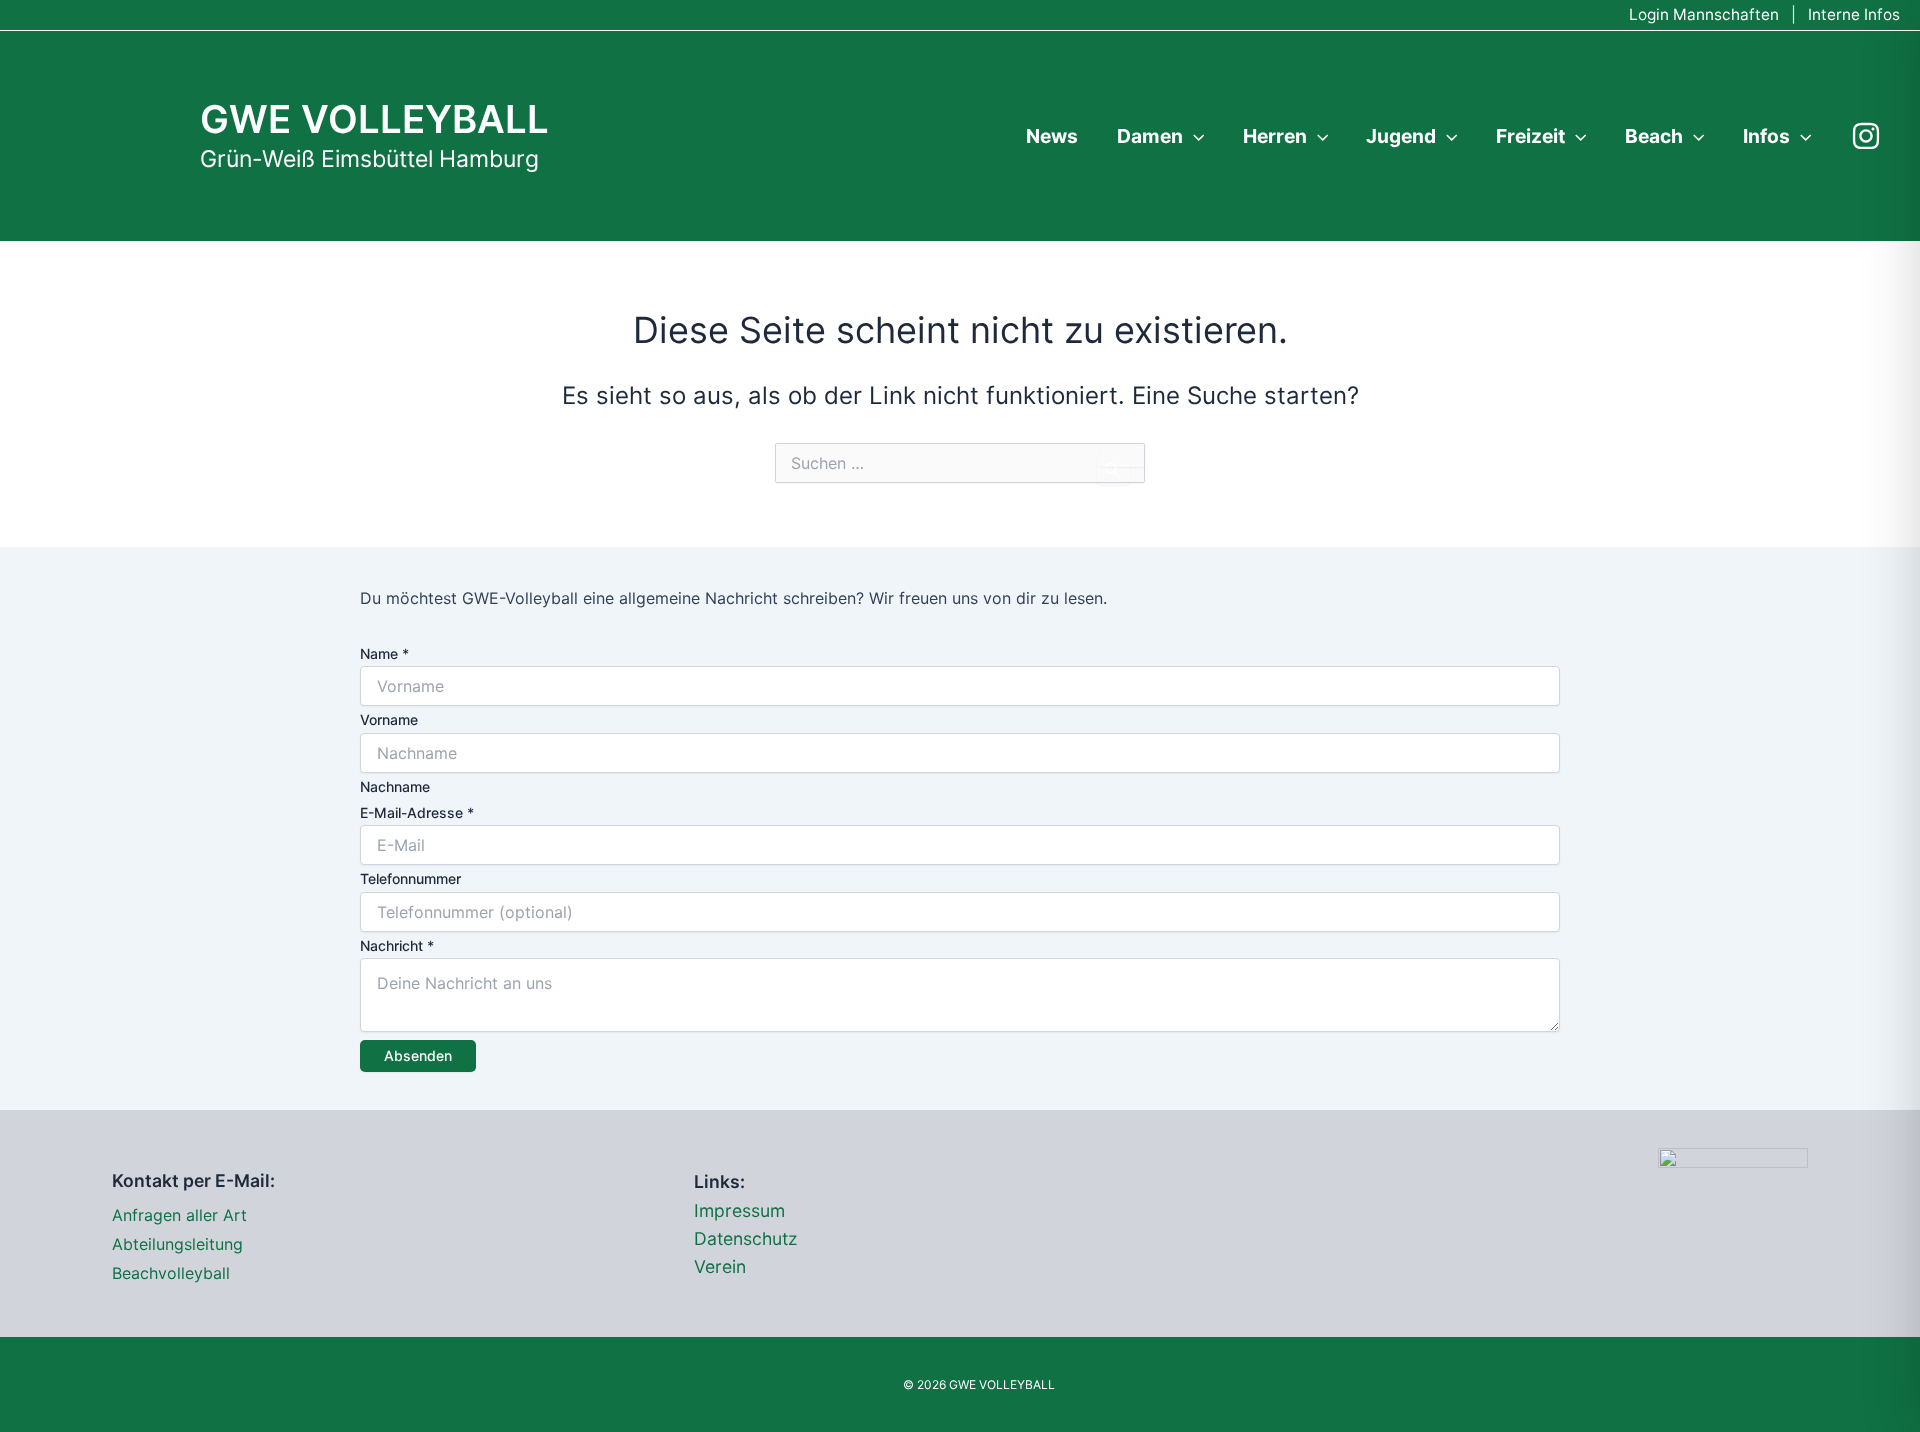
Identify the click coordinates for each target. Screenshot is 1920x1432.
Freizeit (1530, 136)
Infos (1766, 136)
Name (384, 653)
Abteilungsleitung (177, 1244)
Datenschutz (746, 1238)
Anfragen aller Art (179, 1215)
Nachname (395, 786)
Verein (720, 1266)
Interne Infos (1854, 14)
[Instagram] (1866, 136)
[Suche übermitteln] (1113, 470)
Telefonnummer (410, 878)
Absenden (418, 1055)
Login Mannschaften (1704, 14)
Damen (1150, 136)
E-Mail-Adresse (417, 812)
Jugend (1401, 136)
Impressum (739, 1210)
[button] (1194, 136)
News (1052, 136)
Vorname (389, 719)
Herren (1275, 136)
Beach (1654, 136)
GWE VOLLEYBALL (374, 119)
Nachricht (397, 945)
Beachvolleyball (171, 1273)
